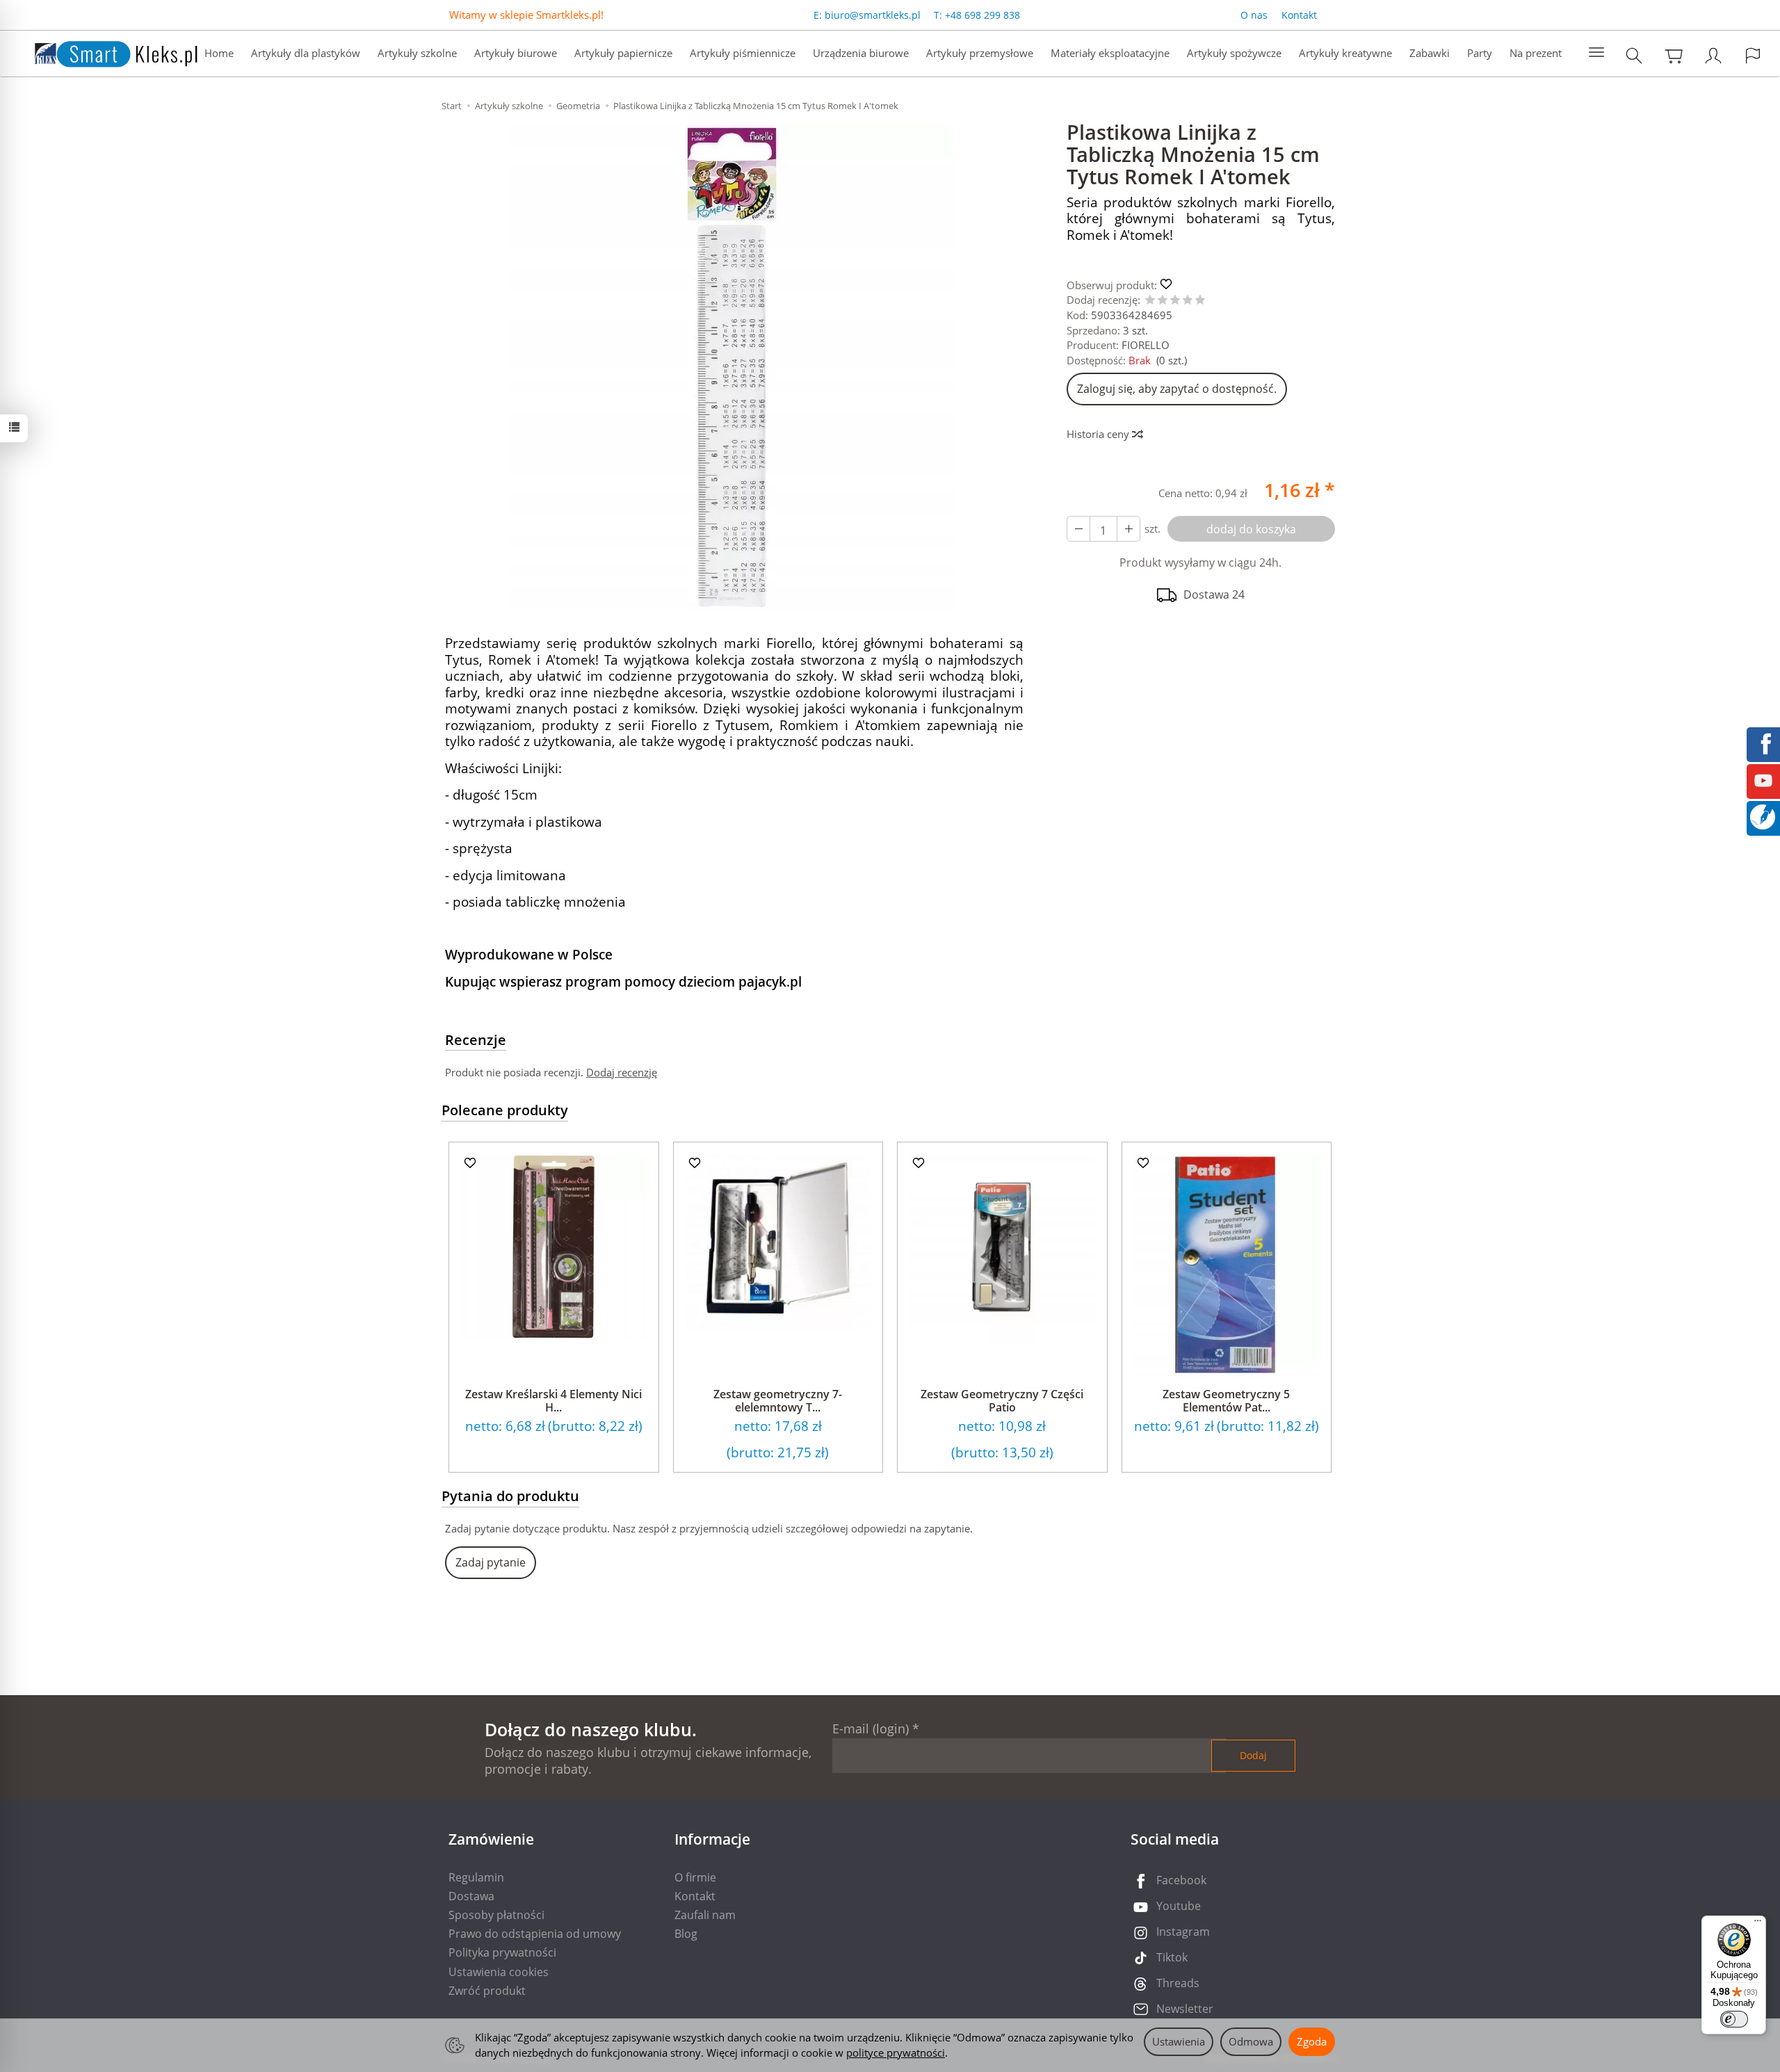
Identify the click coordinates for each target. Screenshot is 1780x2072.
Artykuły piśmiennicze (743, 53)
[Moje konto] (1713, 55)
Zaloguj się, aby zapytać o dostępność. (1177, 389)
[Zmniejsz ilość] (1128, 529)
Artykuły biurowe (516, 53)
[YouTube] (1763, 779)
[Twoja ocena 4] (1188, 301)
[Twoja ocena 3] (1175, 301)
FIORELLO (1146, 345)
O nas (1254, 15)
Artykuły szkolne (417, 53)
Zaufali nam (705, 1915)
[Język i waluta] (1753, 55)
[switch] (1734, 2019)
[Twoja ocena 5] (1200, 301)
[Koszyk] (1674, 55)
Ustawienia (1179, 2041)
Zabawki (1430, 53)
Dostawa (471, 1896)
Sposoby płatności (496, 1915)
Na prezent (1536, 53)
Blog (686, 1934)
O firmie (695, 1877)
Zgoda (1312, 2041)
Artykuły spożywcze (1234, 53)
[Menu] (1758, 1924)
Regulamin (476, 1877)
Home (219, 53)
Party (1480, 53)
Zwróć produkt (487, 1991)
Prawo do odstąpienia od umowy (535, 1934)
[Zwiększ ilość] (1078, 529)
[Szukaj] (1634, 55)
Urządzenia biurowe (861, 53)
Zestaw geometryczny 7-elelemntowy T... (778, 1401)
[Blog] (1763, 816)
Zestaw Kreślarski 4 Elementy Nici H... (553, 1401)
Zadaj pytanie (491, 1562)
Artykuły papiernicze (623, 53)
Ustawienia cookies (499, 1972)
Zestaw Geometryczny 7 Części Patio (1002, 1401)
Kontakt (1299, 15)
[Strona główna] (102, 52)
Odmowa (1251, 2041)
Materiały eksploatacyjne (1110, 53)
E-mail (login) (871, 1729)
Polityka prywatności (502, 1952)
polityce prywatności (896, 2053)
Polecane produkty (505, 1110)
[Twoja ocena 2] (1163, 301)
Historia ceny (1099, 434)
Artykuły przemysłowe (980, 53)
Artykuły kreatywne (1345, 53)
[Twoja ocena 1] (1150, 301)
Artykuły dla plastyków (306, 53)
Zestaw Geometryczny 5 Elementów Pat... (1226, 1401)
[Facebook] (1763, 743)
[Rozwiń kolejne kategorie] (1596, 53)
